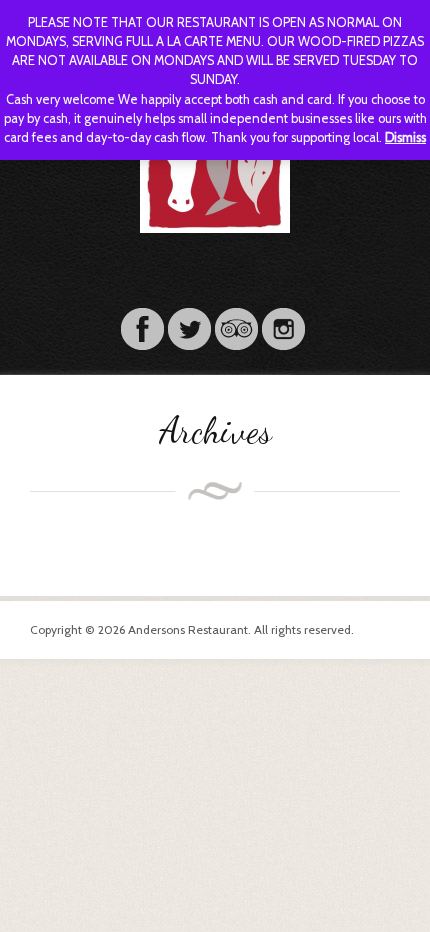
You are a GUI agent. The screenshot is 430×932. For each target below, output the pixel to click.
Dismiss (405, 137)
